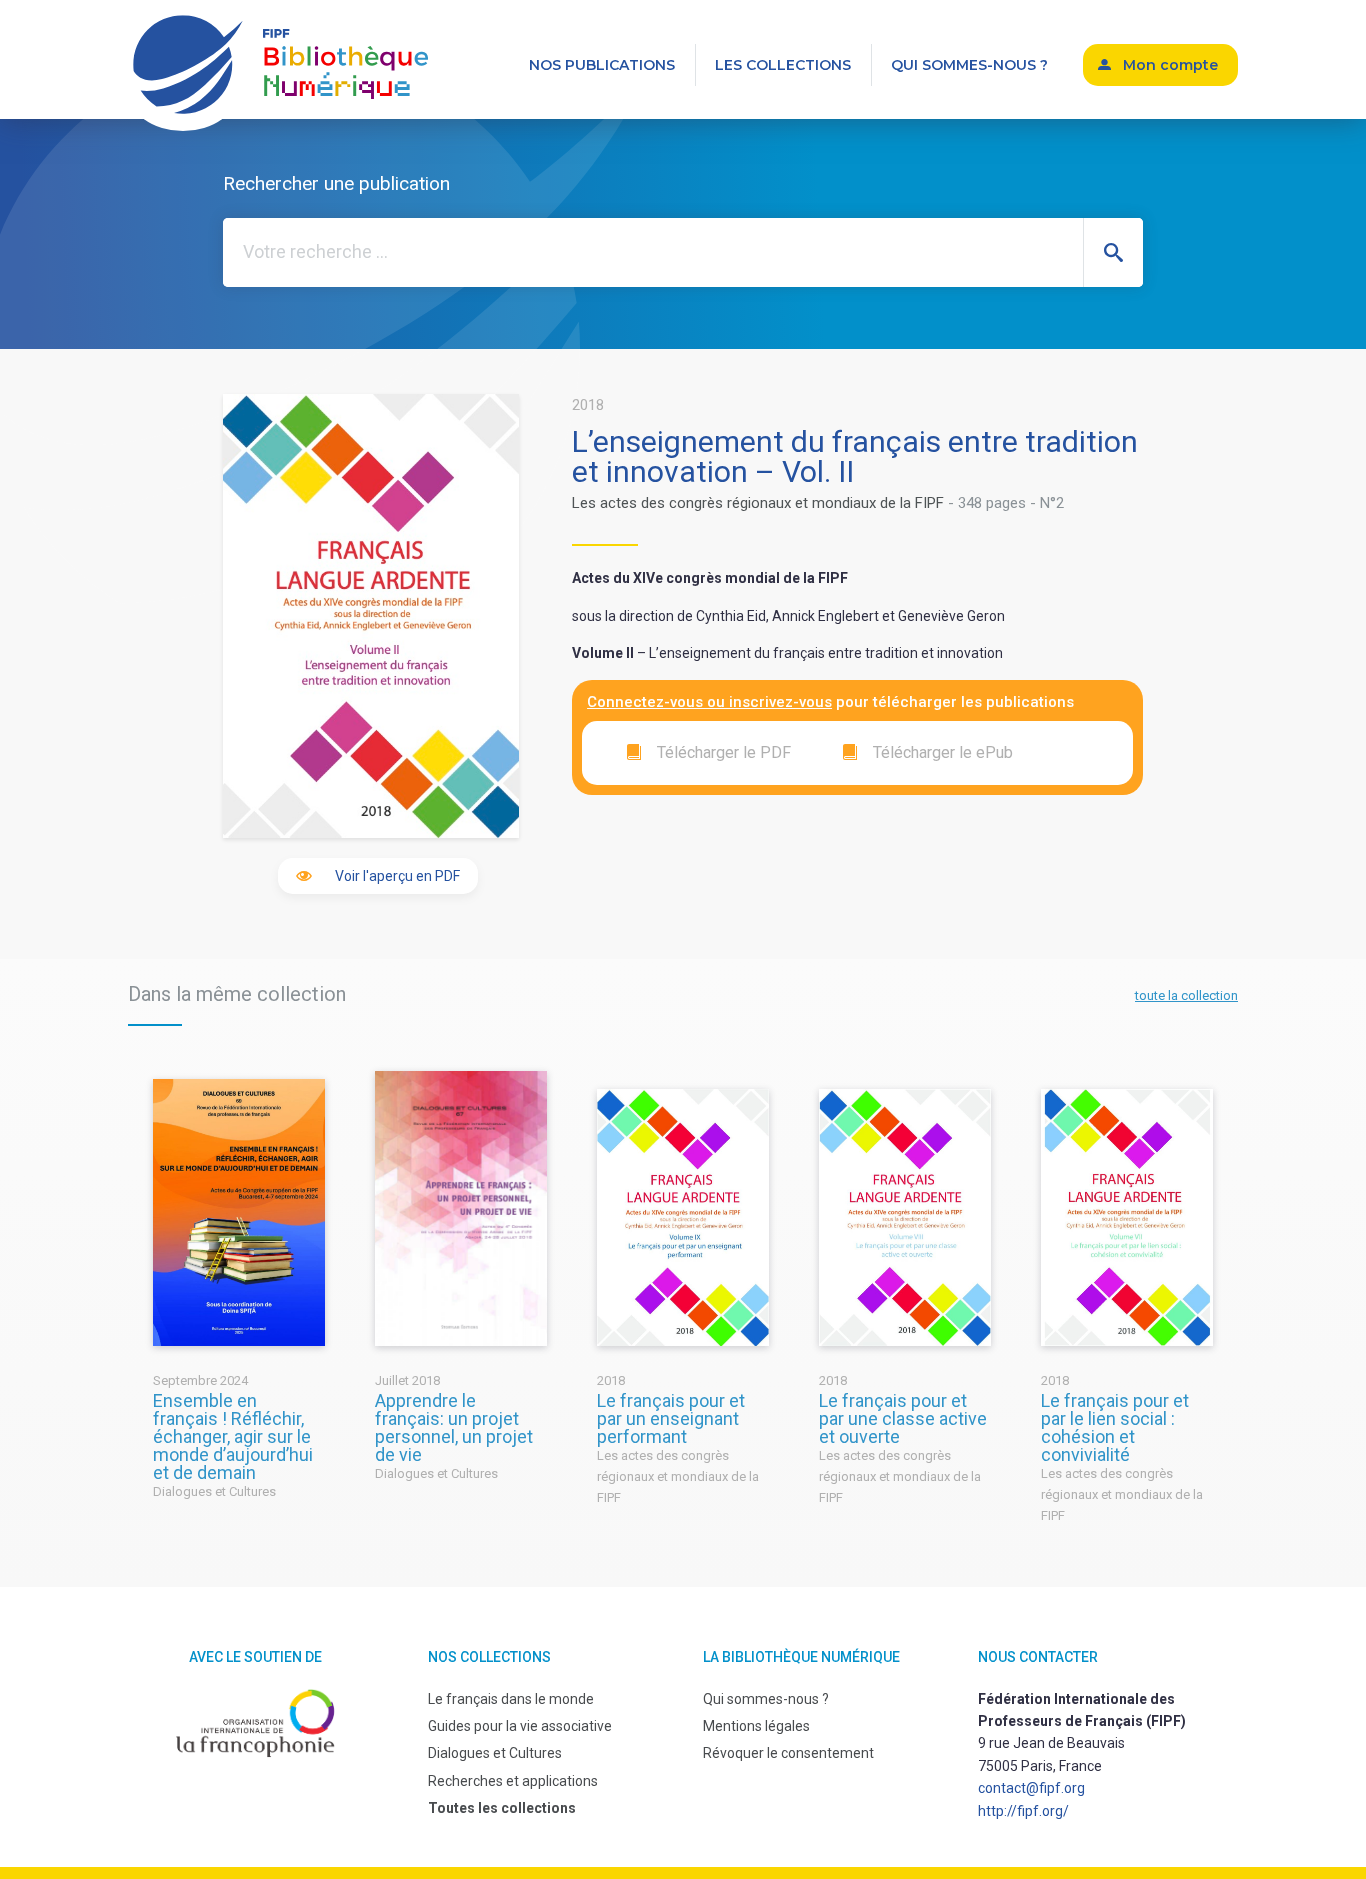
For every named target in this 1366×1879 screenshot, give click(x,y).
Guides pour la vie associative (520, 1726)
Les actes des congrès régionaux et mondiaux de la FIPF (758, 503)
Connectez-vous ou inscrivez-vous (709, 702)
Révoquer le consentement (788, 1753)
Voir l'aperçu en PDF (397, 876)
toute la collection (1186, 995)
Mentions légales (756, 1726)
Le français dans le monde (511, 1699)
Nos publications (602, 65)
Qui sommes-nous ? (969, 65)
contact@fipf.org (1031, 1788)
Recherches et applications (513, 1781)
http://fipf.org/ (1023, 1811)
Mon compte (1170, 65)
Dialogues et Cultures (495, 1753)
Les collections (783, 65)
